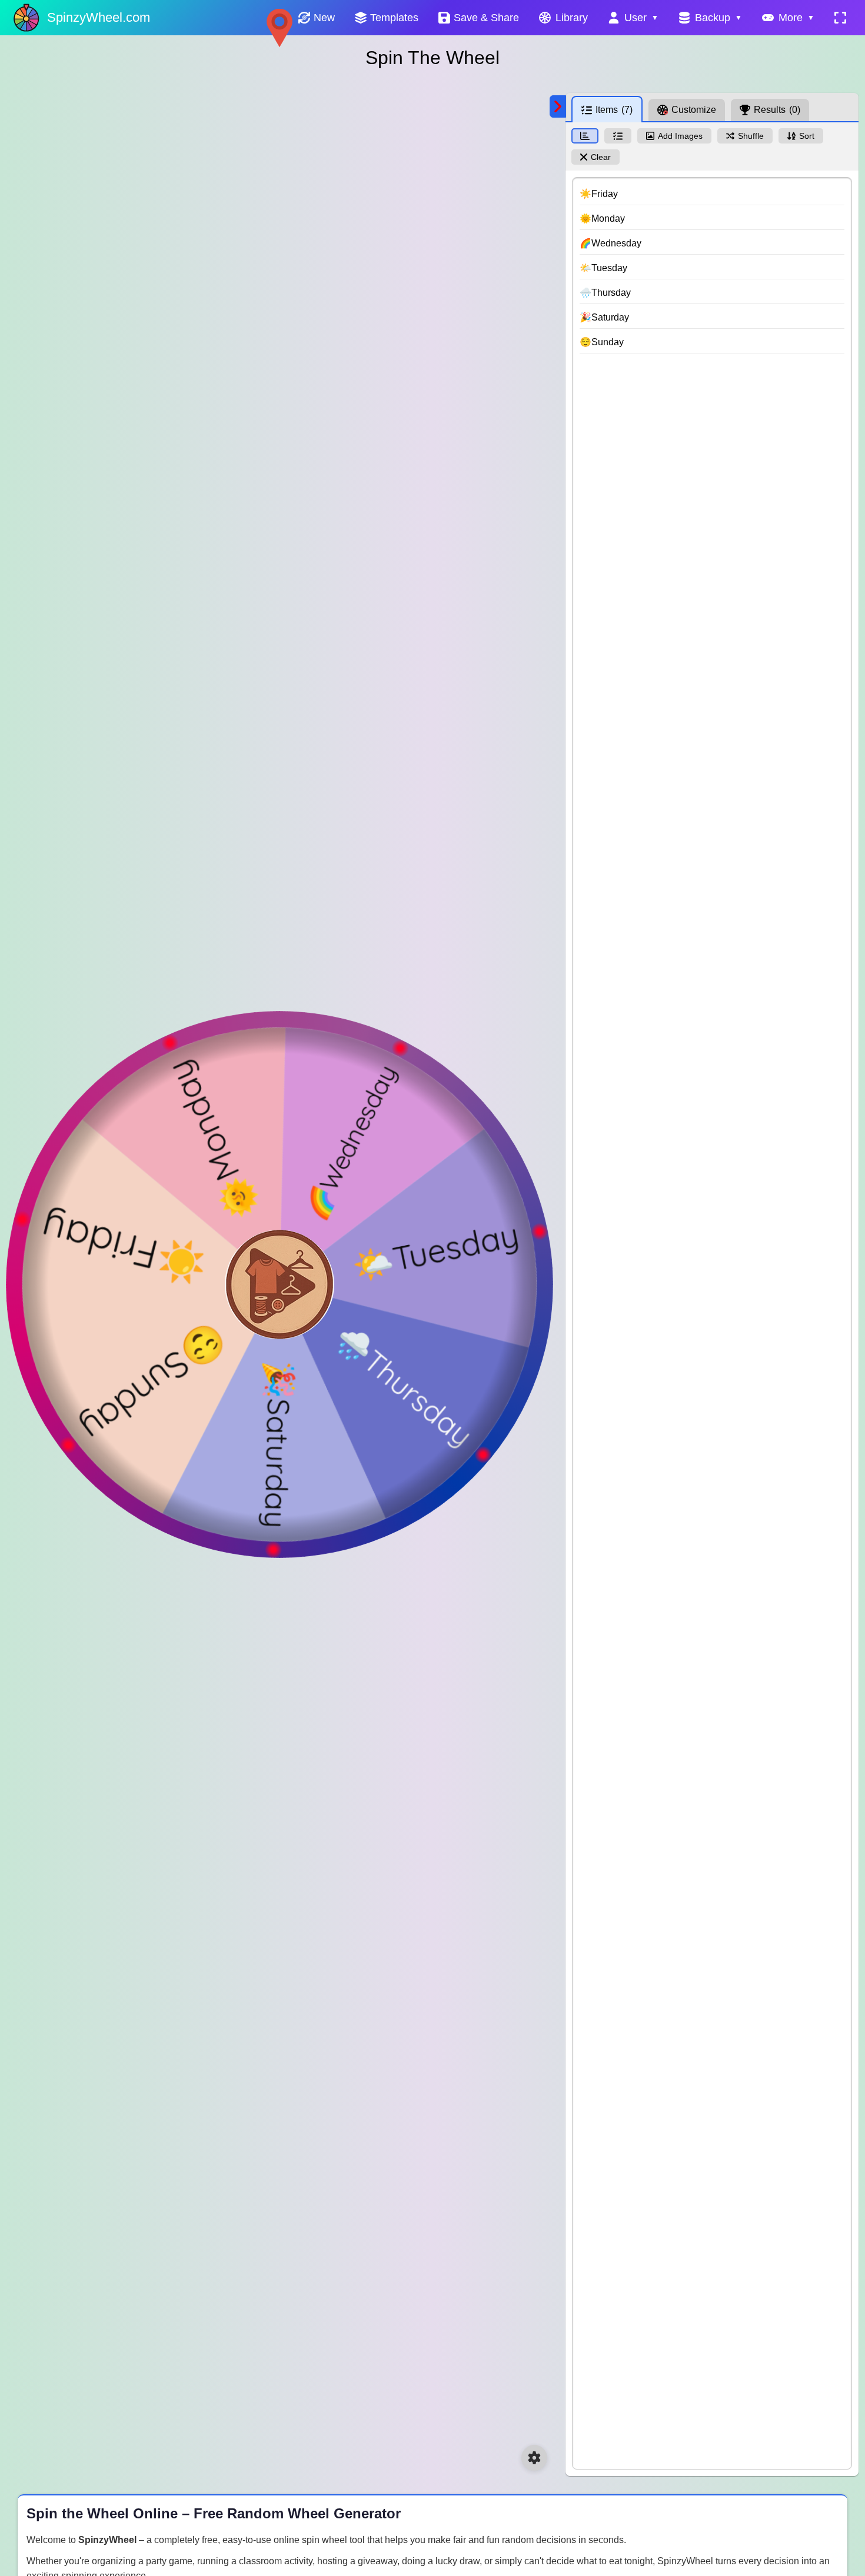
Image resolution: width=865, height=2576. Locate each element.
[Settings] (534, 2458)
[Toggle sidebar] (558, 106)
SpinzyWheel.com (99, 17)
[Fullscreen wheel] (840, 18)
